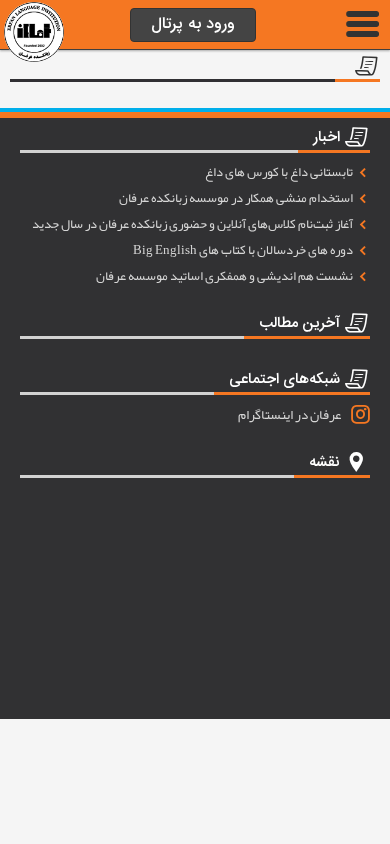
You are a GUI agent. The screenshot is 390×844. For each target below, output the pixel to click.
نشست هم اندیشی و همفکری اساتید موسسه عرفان (225, 276)
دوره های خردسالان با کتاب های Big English (244, 250)
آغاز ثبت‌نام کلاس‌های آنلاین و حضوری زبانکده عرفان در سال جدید (193, 224)
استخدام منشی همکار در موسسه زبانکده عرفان (237, 198)
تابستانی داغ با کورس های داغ (280, 172)
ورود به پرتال (193, 24)
